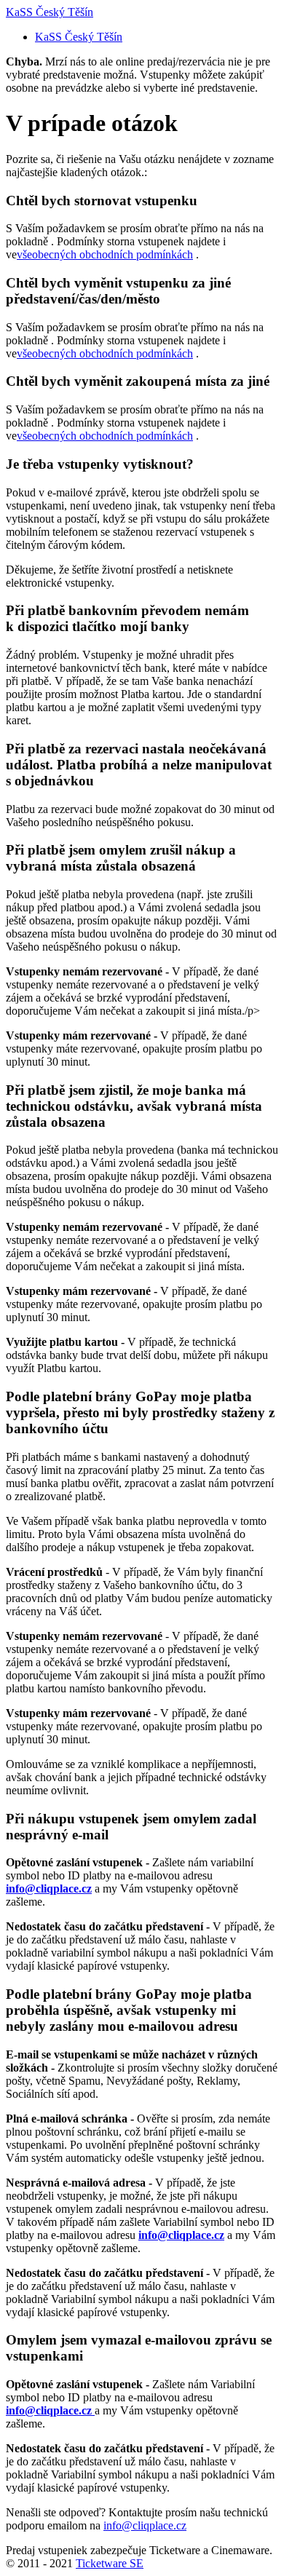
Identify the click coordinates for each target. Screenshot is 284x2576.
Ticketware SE (110, 2563)
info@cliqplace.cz (145, 2525)
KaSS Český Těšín (50, 12)
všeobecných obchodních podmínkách (105, 254)
